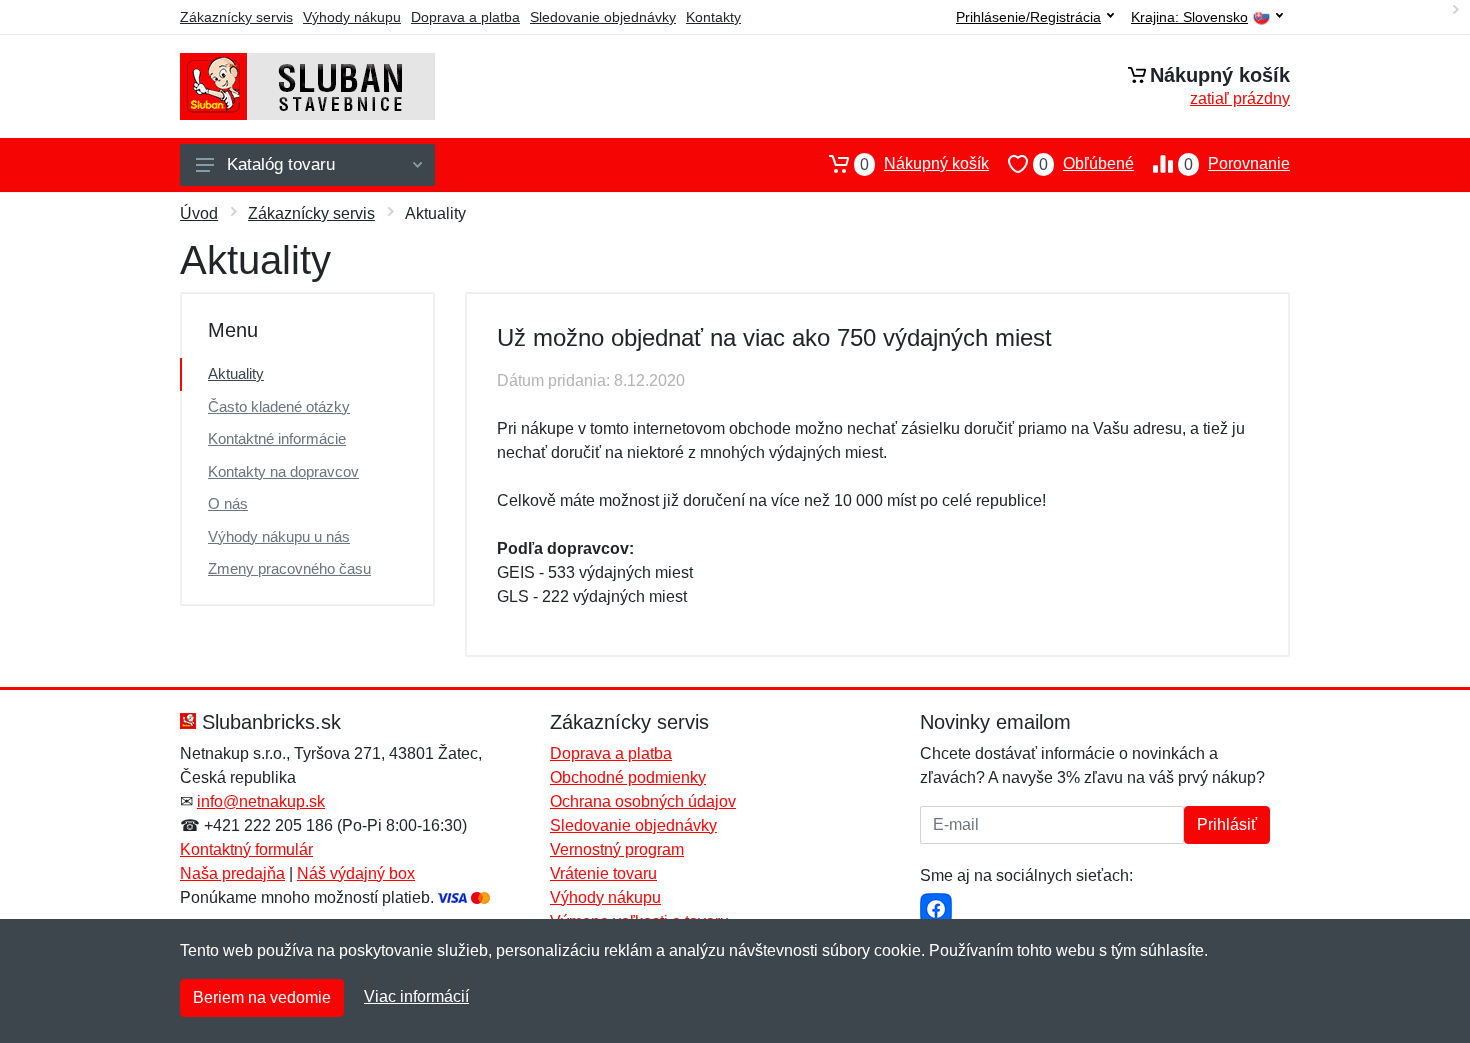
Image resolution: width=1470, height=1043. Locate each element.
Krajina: (1189, 17)
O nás (228, 503)
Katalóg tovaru (281, 164)
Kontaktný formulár (246, 849)
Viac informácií (416, 996)
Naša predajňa (232, 873)
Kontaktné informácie (277, 438)
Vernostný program (617, 849)
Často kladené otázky (279, 406)
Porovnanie (1237, 164)
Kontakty (713, 17)
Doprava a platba (465, 17)
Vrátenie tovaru (603, 873)
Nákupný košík (924, 164)
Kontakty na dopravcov (283, 471)
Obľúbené (1086, 164)
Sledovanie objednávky (603, 17)
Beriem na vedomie (262, 997)
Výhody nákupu (352, 17)
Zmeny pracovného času (289, 568)
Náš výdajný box (356, 873)
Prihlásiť (1227, 824)
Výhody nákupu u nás (279, 536)
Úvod (199, 213)
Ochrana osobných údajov (643, 801)
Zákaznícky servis (236, 17)
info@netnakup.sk (261, 801)
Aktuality (236, 373)
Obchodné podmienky (628, 777)
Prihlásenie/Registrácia (1028, 17)
